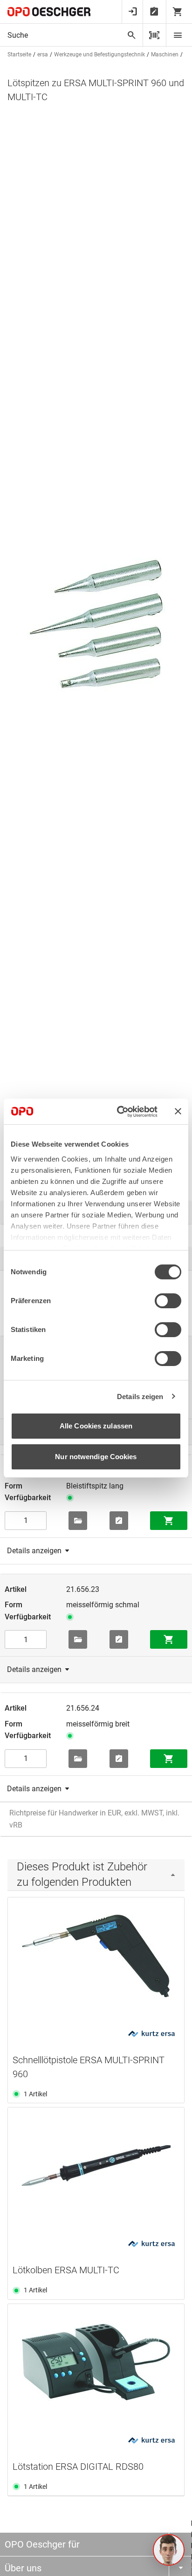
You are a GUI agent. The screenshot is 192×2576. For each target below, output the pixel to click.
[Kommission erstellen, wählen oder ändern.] (78, 1521)
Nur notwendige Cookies (96, 1457)
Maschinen (165, 54)
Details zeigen (140, 1397)
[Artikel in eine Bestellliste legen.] (119, 1521)
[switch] (168, 1301)
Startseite (19, 54)
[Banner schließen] (178, 1111)
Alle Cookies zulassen (96, 1426)
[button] (169, 2550)
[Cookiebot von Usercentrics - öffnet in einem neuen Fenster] (119, 1112)
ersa (43, 54)
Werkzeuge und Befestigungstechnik (99, 54)
